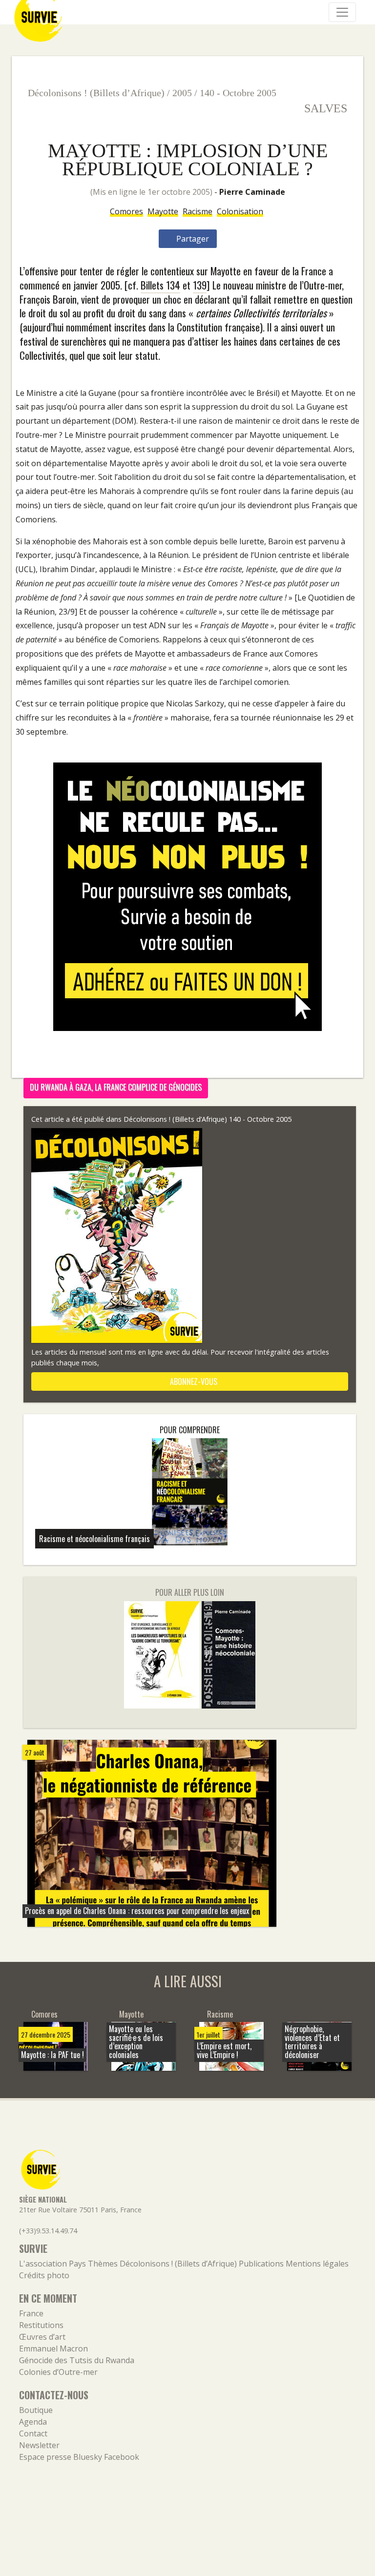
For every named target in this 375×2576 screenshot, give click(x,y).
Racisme (198, 211)
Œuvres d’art (42, 2337)
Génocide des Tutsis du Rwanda (77, 2360)
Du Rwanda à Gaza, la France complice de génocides (116, 1087)
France (31, 2313)
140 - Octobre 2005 (238, 93)
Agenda (33, 2422)
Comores (126, 211)
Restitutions (41, 2325)
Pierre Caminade (252, 192)
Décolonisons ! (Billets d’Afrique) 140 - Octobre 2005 (208, 1119)
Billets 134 (160, 285)
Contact (33, 2433)
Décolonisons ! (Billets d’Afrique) (96, 93)
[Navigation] (342, 12)
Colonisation (240, 211)
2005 (182, 93)
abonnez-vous (193, 1381)
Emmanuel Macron (53, 2349)
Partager (192, 239)
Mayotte (163, 211)
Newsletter (39, 2445)
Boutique (36, 2410)
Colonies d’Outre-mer (58, 2372)
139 (200, 285)
